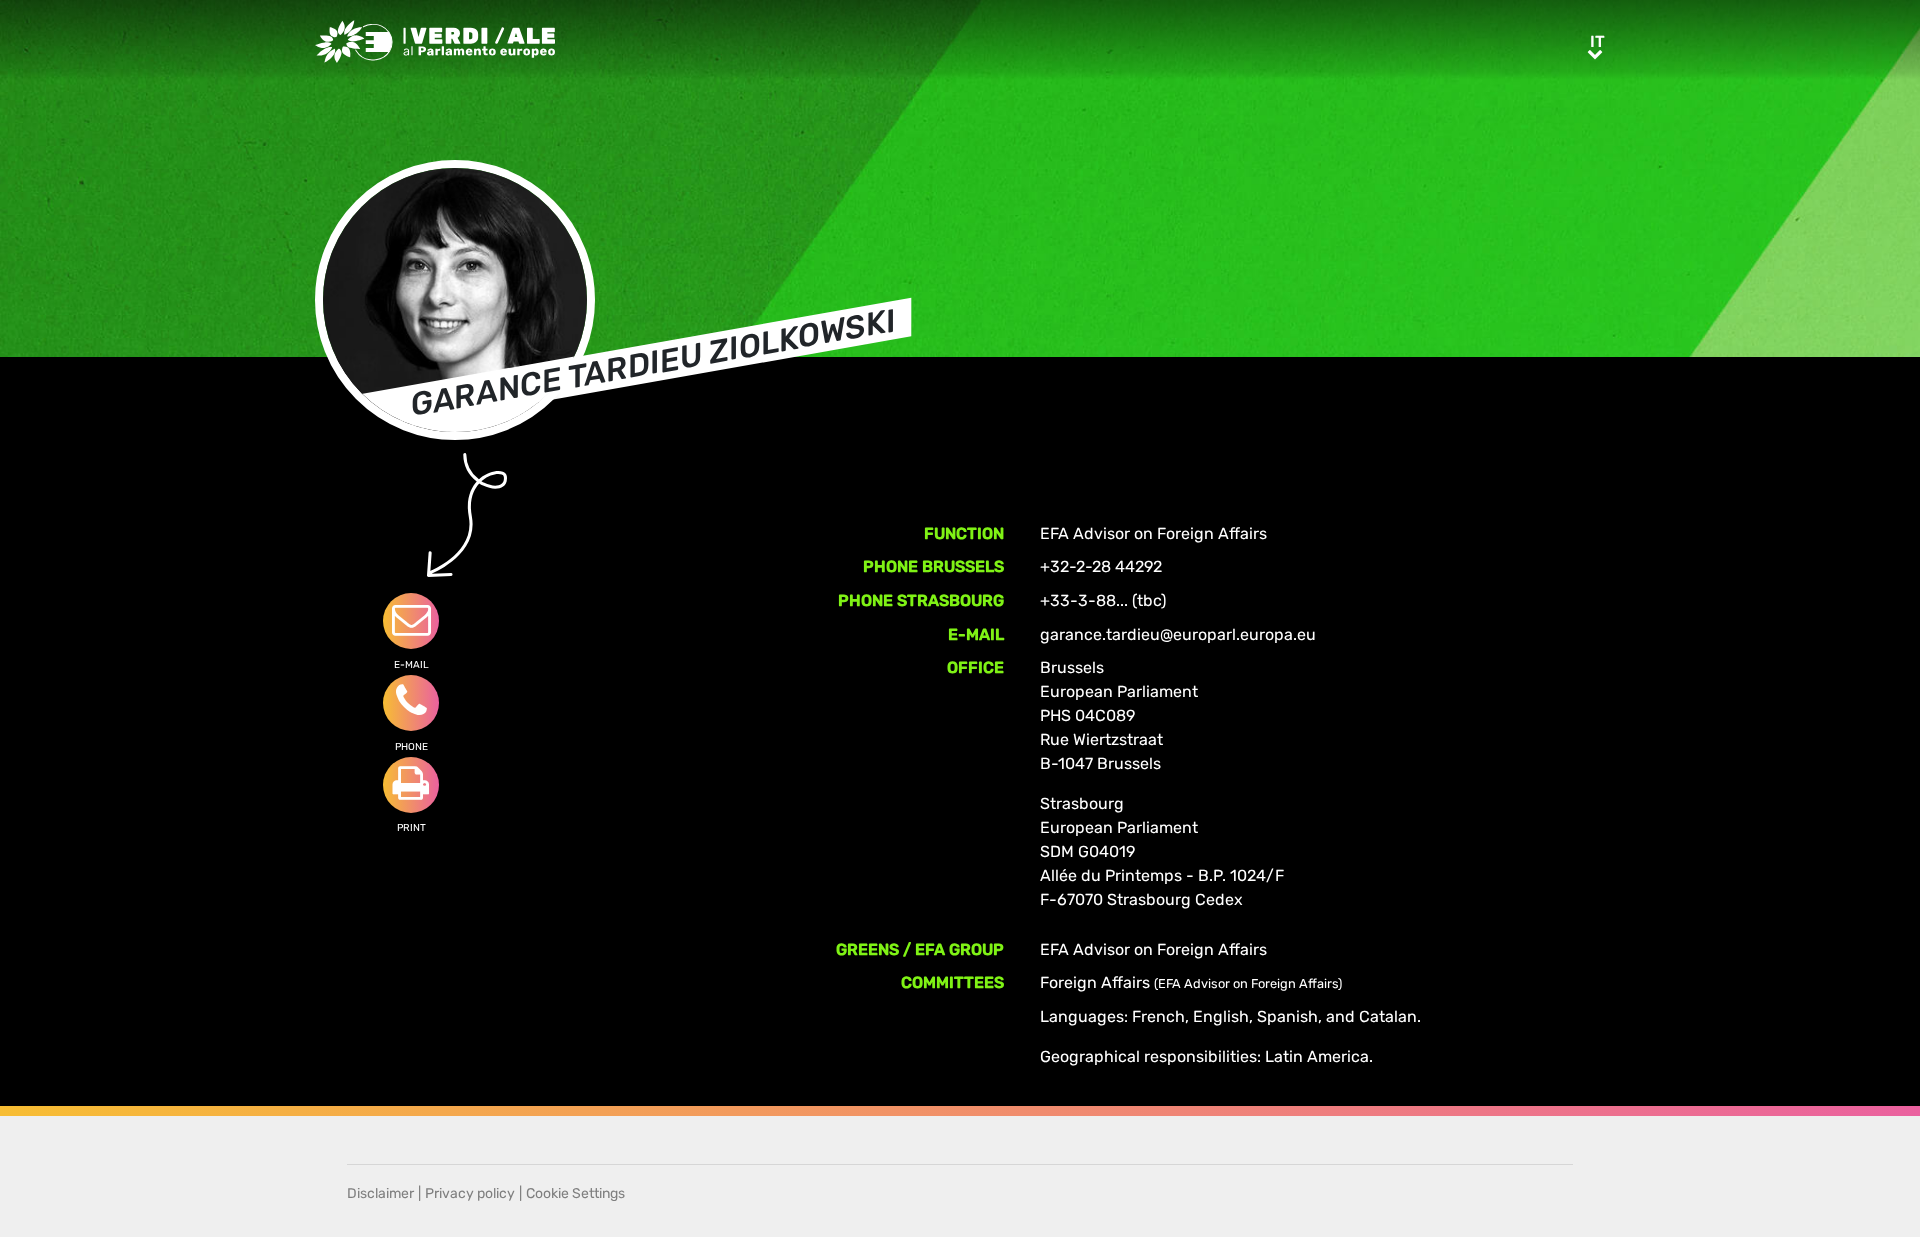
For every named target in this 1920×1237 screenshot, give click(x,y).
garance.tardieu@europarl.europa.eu (1178, 634)
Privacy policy (470, 1193)
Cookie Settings (575, 1193)
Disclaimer (380, 1193)
